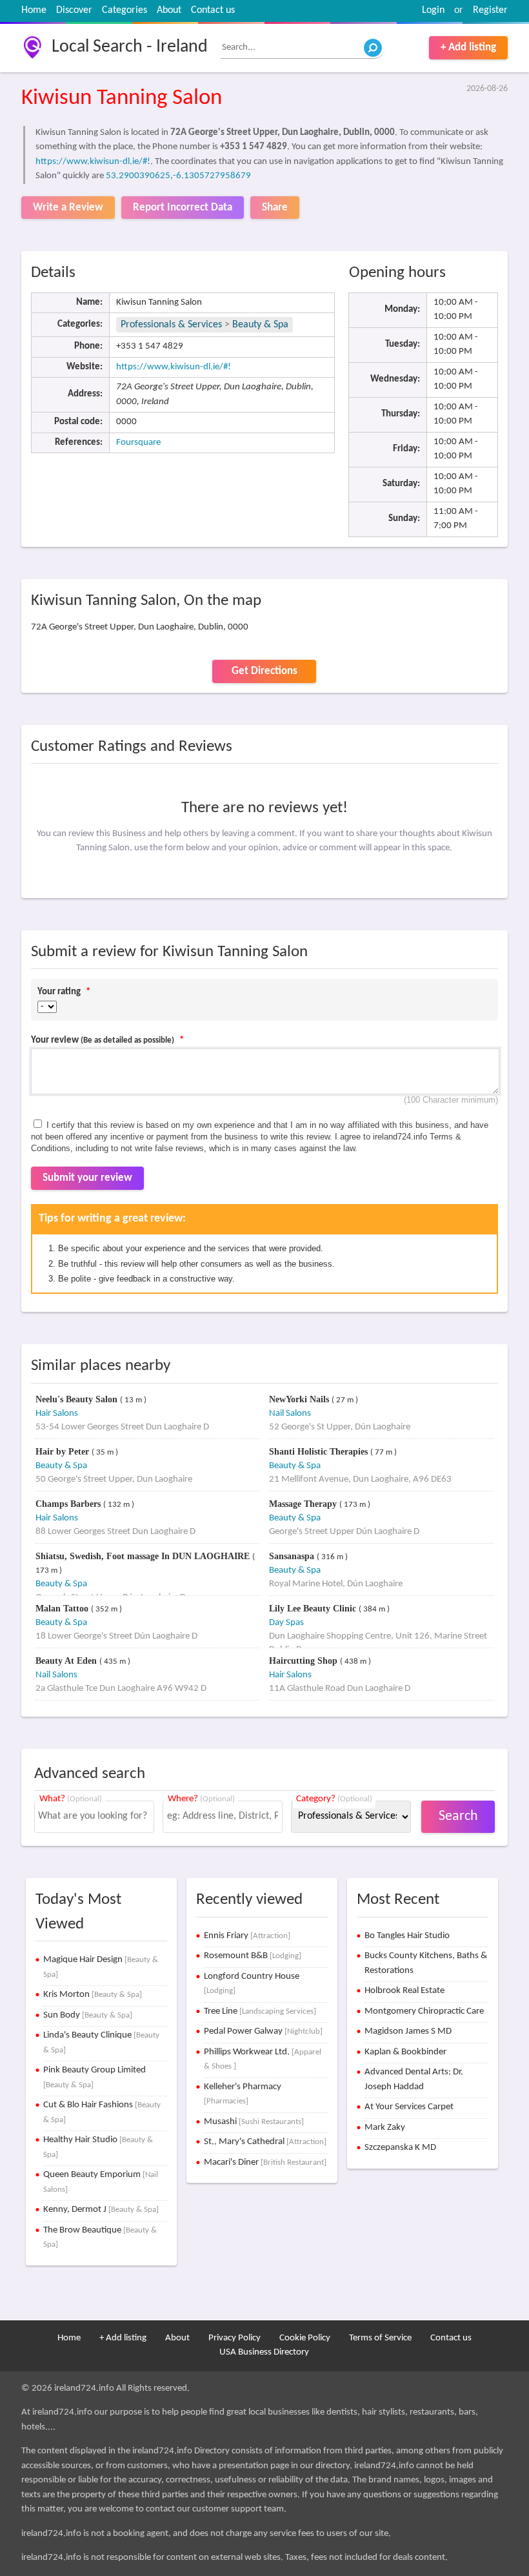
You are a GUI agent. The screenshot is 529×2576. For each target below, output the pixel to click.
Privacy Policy (235, 2338)
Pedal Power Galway (263, 2031)
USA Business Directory (264, 2352)
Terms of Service (380, 2338)
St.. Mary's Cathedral (265, 2142)
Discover (74, 10)
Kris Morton (93, 1995)
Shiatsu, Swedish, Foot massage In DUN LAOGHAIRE (144, 1556)
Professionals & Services (171, 325)
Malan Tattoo (63, 1609)
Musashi (254, 2122)
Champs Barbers (69, 1504)
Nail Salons (290, 1414)
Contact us (213, 10)
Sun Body (88, 2015)
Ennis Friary (247, 1936)
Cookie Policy (305, 2338)
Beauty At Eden (67, 1661)
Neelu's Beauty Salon (78, 1399)
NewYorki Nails (300, 1399)
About (169, 10)
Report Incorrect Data (183, 208)
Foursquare (138, 443)
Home (34, 10)
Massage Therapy (304, 1504)
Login (433, 10)
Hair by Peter (64, 1452)
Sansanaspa (293, 1556)
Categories (125, 10)
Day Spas (286, 1623)
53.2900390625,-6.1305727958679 (178, 176)
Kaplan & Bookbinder (405, 2052)
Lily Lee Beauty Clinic (314, 1609)
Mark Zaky (385, 2128)
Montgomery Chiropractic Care (424, 2011)
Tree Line (260, 2011)
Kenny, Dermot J (101, 2210)
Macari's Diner (265, 2162)
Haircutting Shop (304, 1661)
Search (458, 1816)
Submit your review (87, 1178)
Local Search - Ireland (130, 47)
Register (490, 10)
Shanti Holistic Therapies (320, 1452)
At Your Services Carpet (409, 2107)
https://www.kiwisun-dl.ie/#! (93, 162)
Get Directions (264, 671)
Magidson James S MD (408, 2031)
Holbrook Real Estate (404, 1991)
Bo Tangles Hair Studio (407, 1936)
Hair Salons (57, 1414)
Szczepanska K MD (400, 2148)
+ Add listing (468, 47)
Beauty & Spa (260, 325)
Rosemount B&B (253, 1956)
